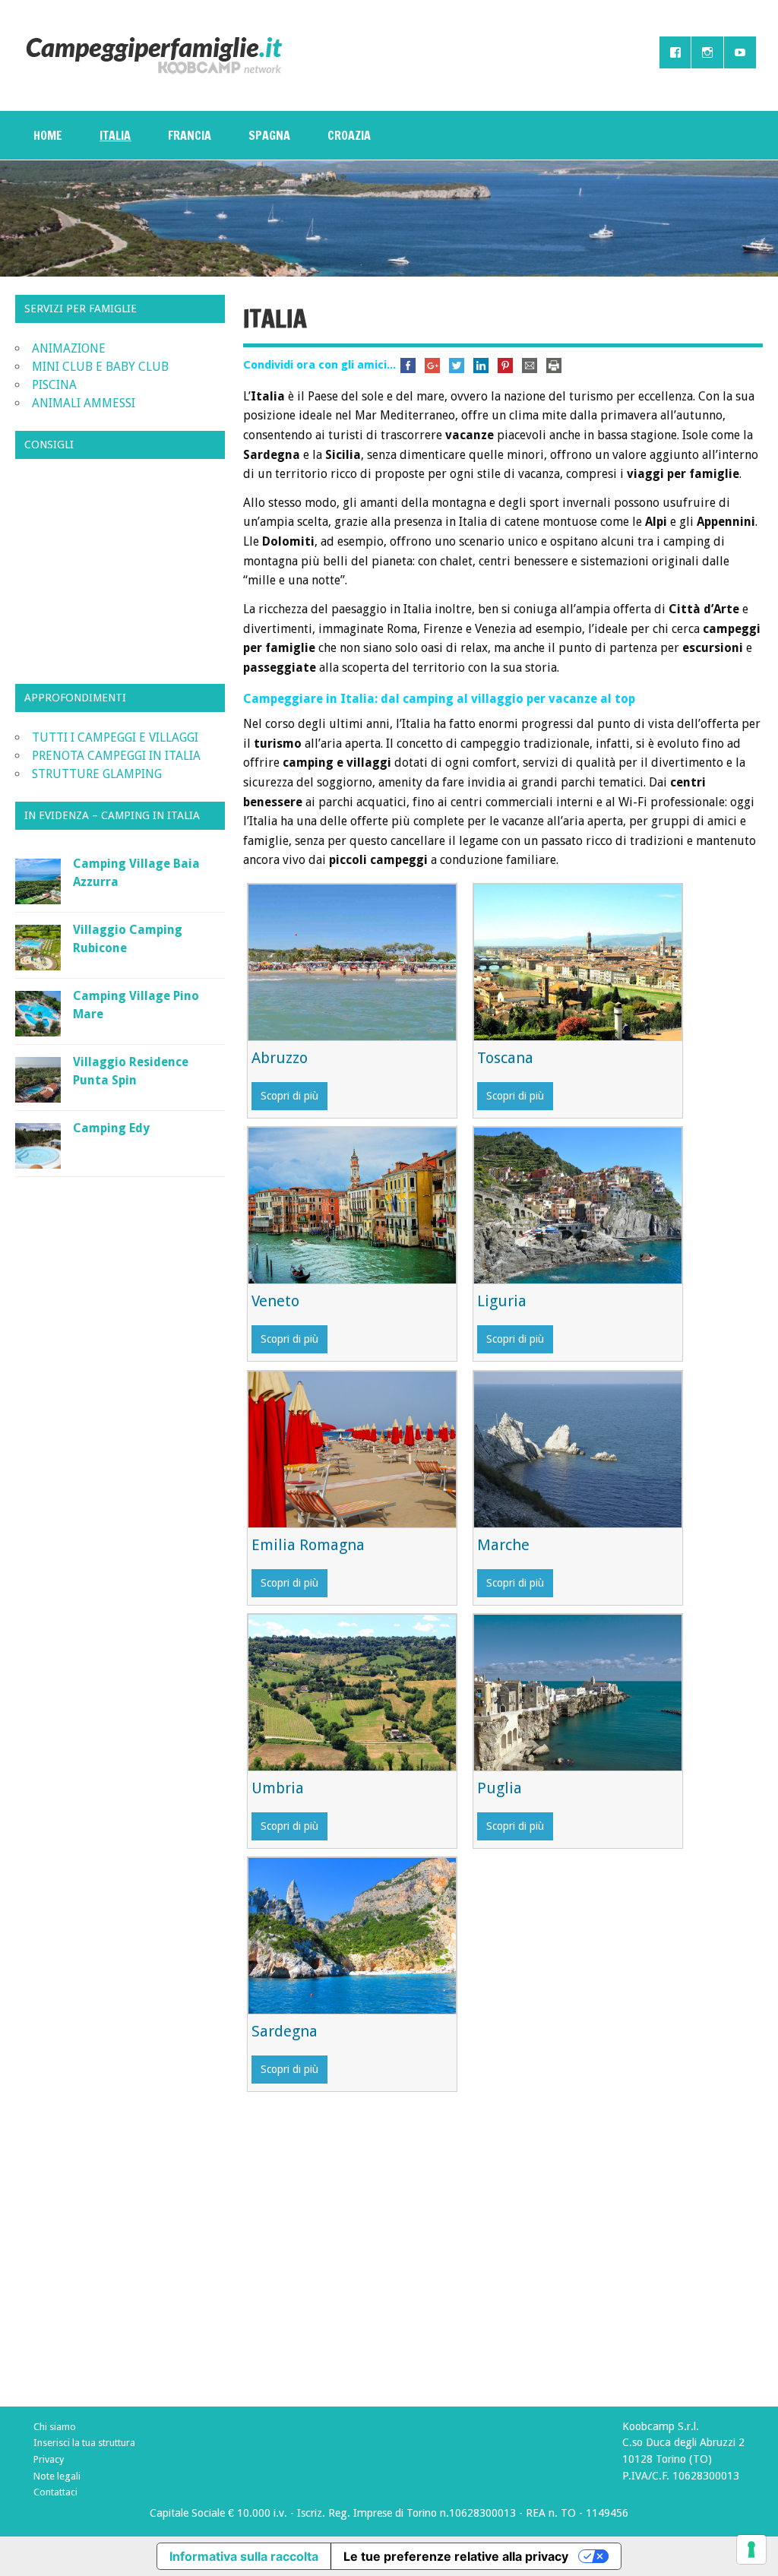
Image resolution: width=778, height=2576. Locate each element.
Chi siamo (55, 2427)
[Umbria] (352, 1766)
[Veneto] (352, 1279)
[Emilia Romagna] (352, 1523)
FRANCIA (190, 135)
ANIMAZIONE (69, 348)
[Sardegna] (352, 2010)
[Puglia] (578, 1766)
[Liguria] (578, 1279)
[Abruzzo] (352, 1036)
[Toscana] (578, 1036)
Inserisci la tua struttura (84, 2443)
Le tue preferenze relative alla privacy (456, 2556)
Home (48, 135)
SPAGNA (269, 135)
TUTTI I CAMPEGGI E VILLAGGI (115, 737)
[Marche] (578, 1523)
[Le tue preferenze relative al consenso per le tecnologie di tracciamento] (751, 2549)
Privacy (49, 2459)
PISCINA (54, 385)
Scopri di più (289, 1096)
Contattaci (55, 2492)
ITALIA (115, 135)
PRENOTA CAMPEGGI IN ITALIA (116, 756)
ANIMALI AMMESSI (84, 403)
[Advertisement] (503, 2264)
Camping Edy (111, 1128)
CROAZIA (349, 135)
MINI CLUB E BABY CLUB (100, 367)
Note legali (57, 2476)
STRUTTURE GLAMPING (97, 774)
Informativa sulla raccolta (244, 2556)
